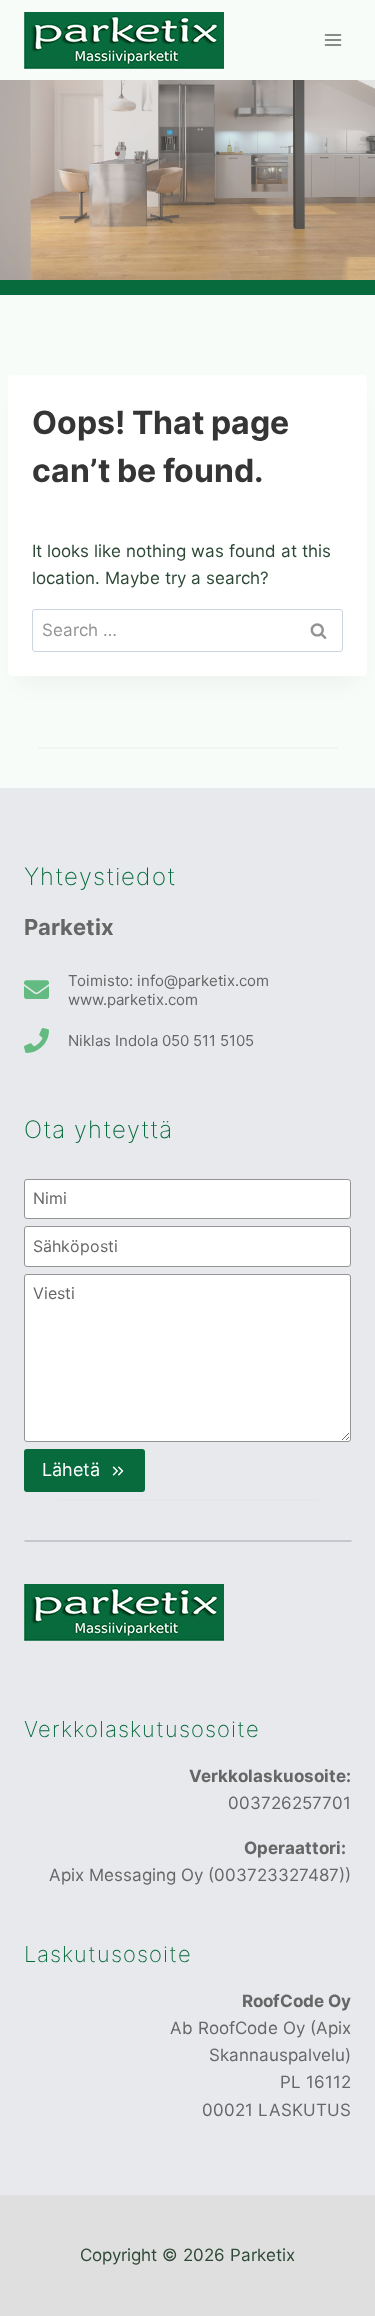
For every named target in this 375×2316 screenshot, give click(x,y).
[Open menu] (332, 39)
